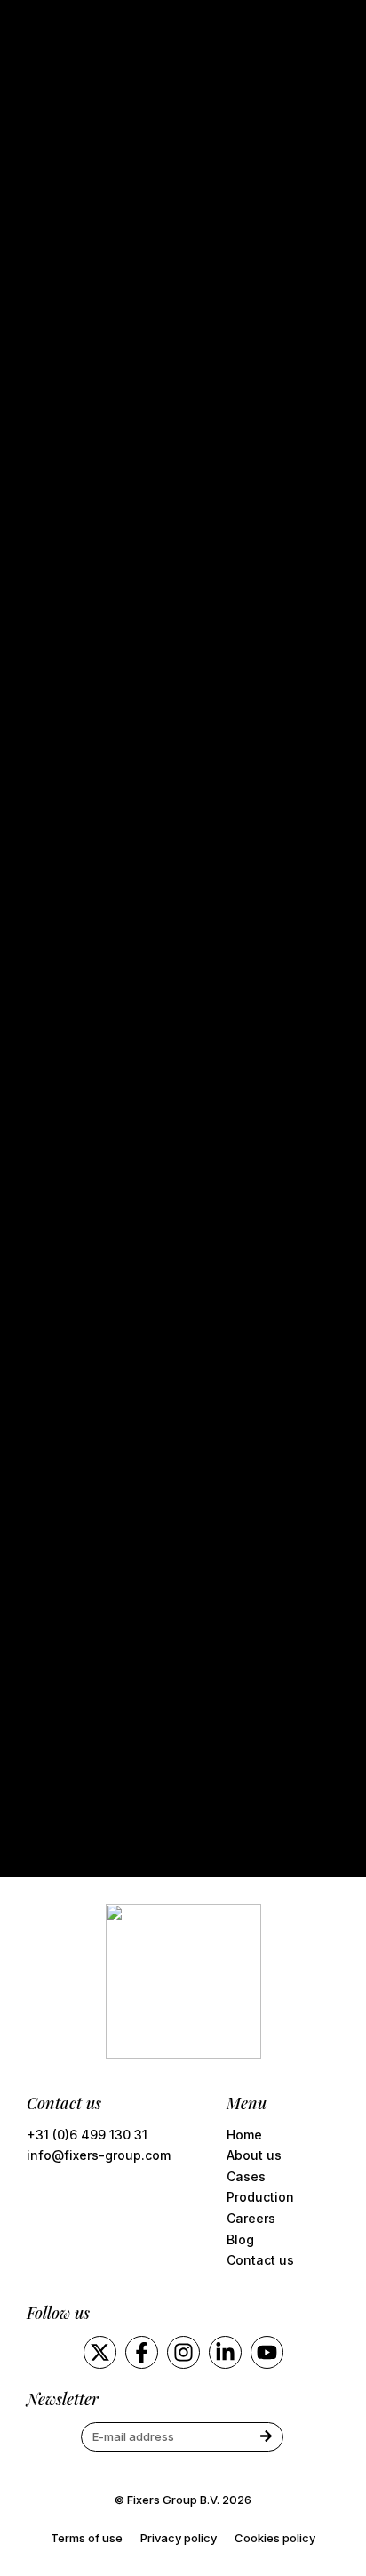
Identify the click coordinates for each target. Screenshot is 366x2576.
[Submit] (267, 2437)
